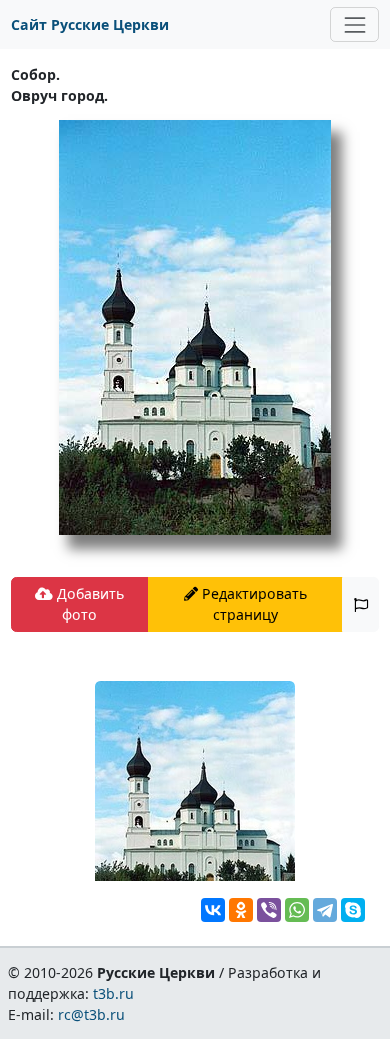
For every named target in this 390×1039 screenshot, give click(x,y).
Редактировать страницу (252, 604)
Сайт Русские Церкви (90, 24)
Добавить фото (88, 604)
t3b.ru (113, 993)
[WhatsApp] (297, 910)
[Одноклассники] (241, 910)
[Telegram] (325, 910)
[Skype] (353, 910)
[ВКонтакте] (213, 910)
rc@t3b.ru (91, 1014)
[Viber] (269, 910)
